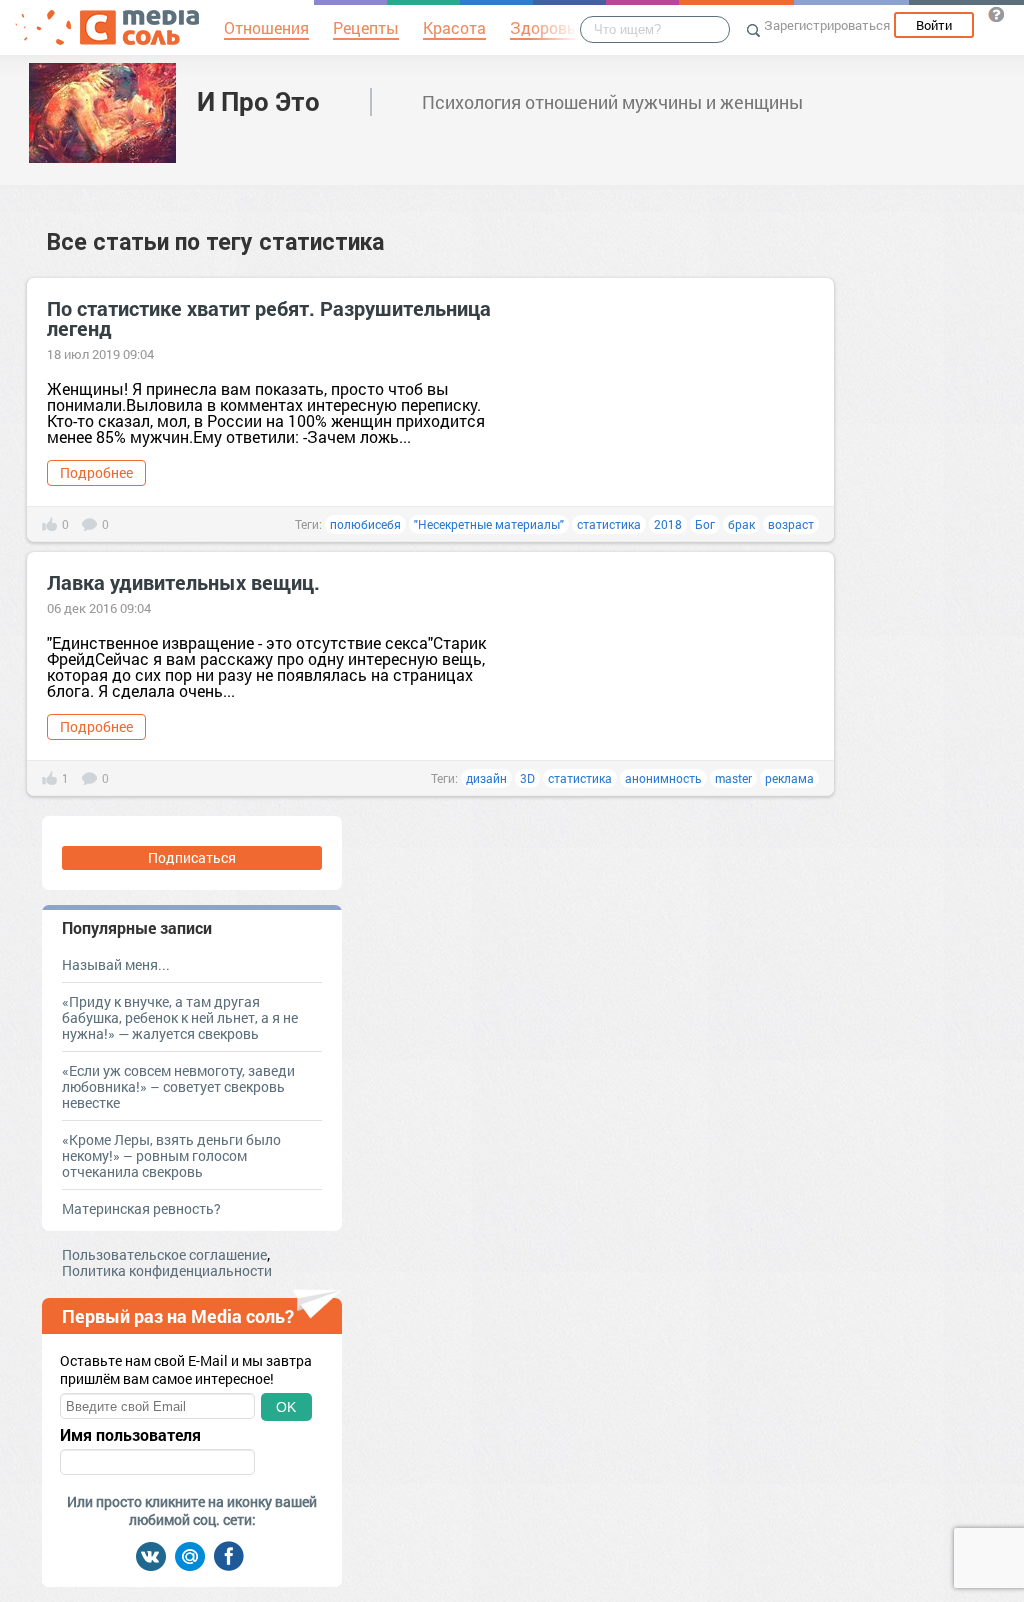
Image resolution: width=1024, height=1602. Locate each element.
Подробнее (96, 472)
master (733, 778)
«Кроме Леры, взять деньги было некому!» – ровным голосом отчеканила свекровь (171, 1155)
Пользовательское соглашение (164, 1254)
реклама (789, 778)
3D (527, 778)
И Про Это (258, 101)
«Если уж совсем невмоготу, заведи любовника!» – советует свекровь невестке (178, 1086)
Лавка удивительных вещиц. (183, 582)
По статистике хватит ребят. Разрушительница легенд (269, 318)
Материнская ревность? (141, 1208)
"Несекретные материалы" (489, 524)
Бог (705, 524)
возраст (791, 524)
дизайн (486, 778)
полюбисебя (365, 524)
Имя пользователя (130, 1435)
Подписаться (192, 857)
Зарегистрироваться (827, 25)
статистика (609, 524)
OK (286, 1407)
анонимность (663, 778)
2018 (668, 524)
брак (741, 524)
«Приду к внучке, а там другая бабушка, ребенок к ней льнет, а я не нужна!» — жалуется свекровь (180, 1017)
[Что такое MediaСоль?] (996, 14)
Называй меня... (116, 964)
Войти (934, 25)
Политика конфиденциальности (167, 1270)
